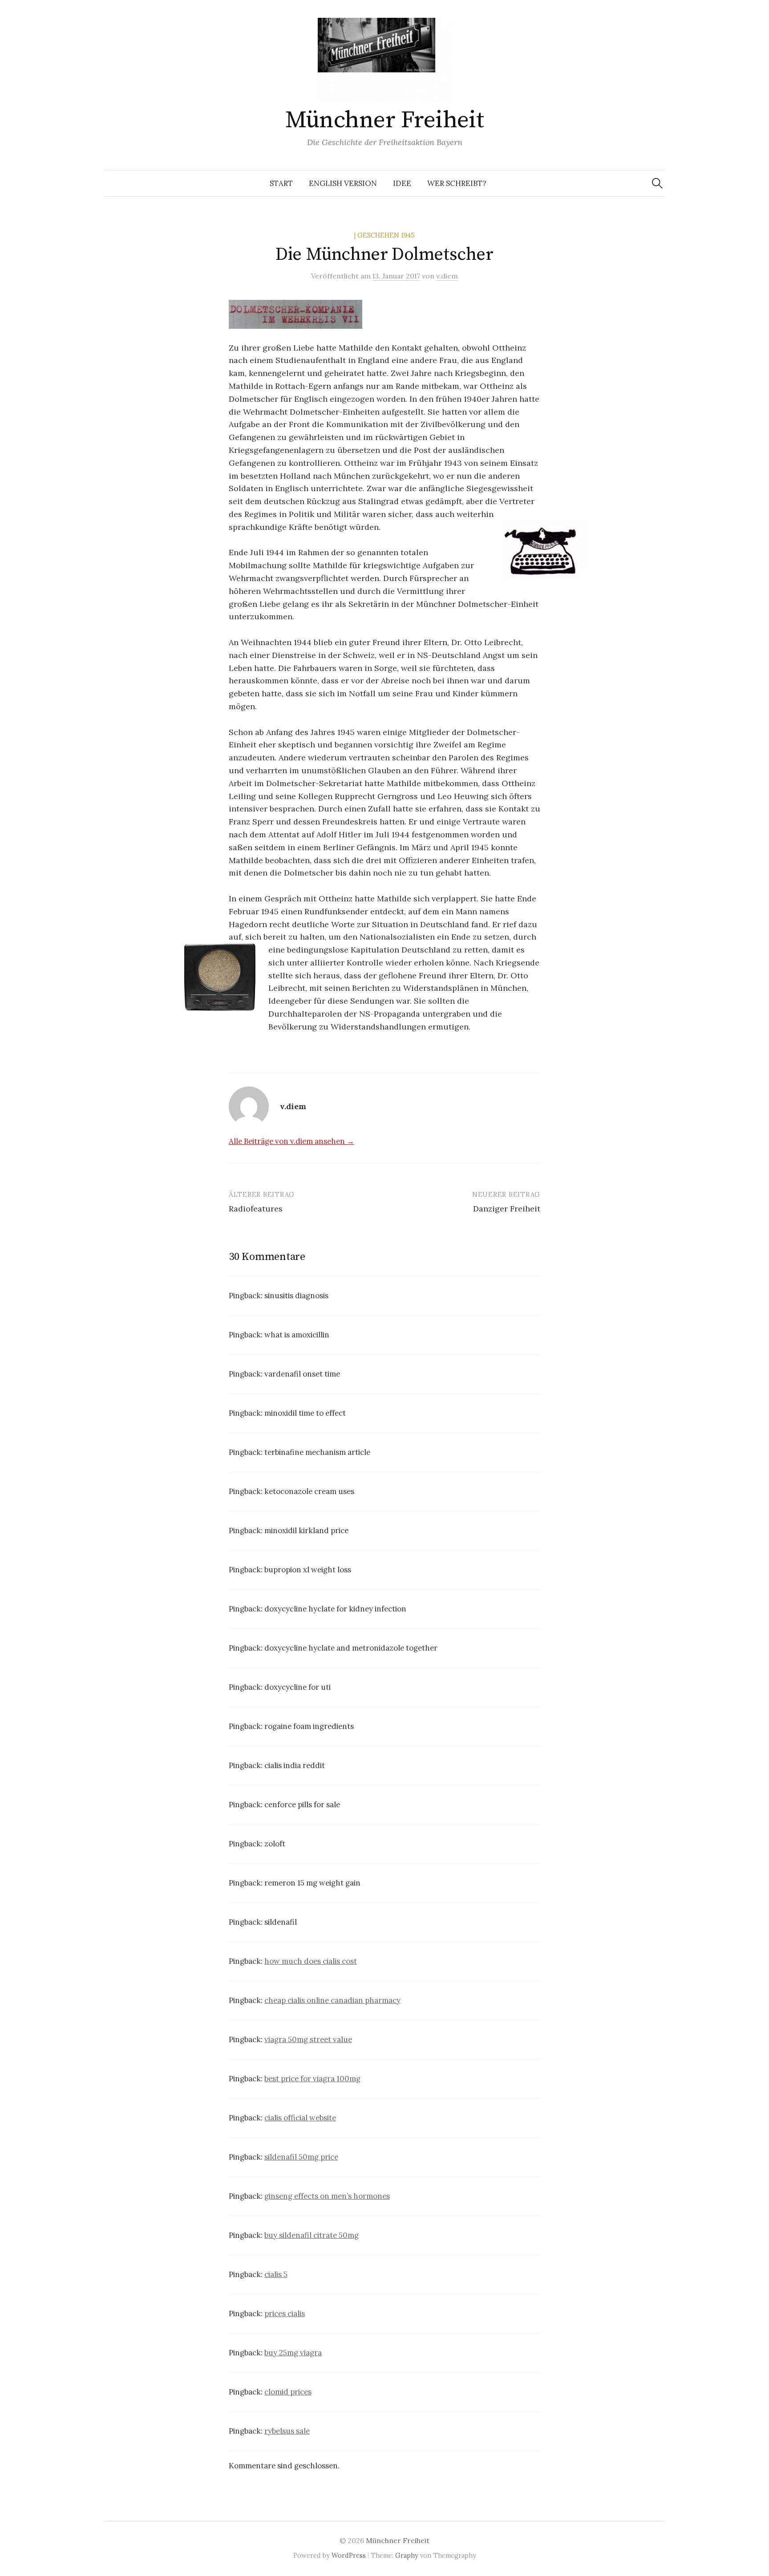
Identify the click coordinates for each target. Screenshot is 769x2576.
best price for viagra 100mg (312, 2079)
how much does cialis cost (311, 1961)
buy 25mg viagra (293, 2353)
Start (281, 183)
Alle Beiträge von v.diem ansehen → (291, 1141)
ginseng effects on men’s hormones (327, 2196)
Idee (402, 183)
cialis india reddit (295, 1765)
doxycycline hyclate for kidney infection (335, 1609)
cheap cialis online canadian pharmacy (332, 2000)
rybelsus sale (287, 2431)
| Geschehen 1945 (384, 235)
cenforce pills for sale (302, 1805)
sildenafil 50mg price (301, 2157)
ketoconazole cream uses (309, 1491)
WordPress (349, 2555)
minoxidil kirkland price (306, 1530)
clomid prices (288, 2392)
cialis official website (300, 2118)
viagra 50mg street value (308, 2039)
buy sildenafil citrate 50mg (312, 2235)
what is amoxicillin (297, 1335)
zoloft (275, 1844)
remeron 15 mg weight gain (312, 1883)
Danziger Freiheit (507, 1209)
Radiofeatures (256, 1209)
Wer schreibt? (457, 183)
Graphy (407, 2555)
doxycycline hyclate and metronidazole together (351, 1648)
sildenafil (281, 1922)
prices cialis (285, 2314)
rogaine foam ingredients (309, 1726)
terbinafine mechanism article (317, 1452)
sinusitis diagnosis (296, 1296)
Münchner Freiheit (385, 120)
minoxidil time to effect (305, 1413)
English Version (343, 183)
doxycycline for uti (297, 1687)
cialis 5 (276, 2274)
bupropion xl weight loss (308, 1570)
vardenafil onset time (302, 1374)
